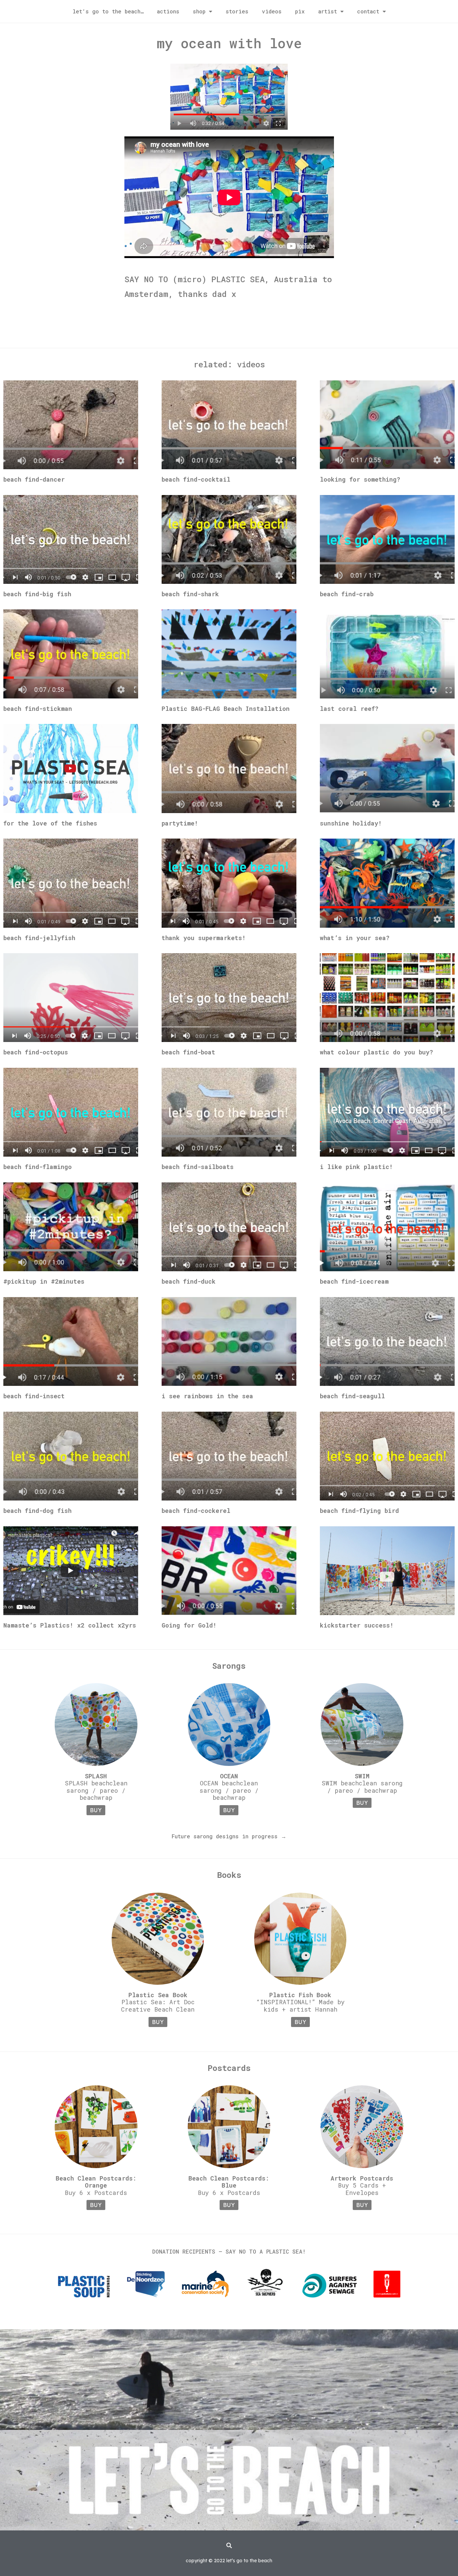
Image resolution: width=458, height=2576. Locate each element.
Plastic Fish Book (300, 1995)
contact (368, 11)
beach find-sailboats (198, 1167)
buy (96, 1810)
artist (328, 11)
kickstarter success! (357, 1625)
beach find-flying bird (359, 1511)
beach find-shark (190, 594)
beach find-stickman (38, 709)
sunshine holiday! (351, 823)
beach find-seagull (352, 1396)
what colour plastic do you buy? (377, 1052)
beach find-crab (347, 594)
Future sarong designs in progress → (229, 1836)
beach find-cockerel (196, 1511)
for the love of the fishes (50, 823)
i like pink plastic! (356, 1167)
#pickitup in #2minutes (44, 1281)
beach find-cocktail (196, 479)
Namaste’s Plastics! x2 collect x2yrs (70, 1625)
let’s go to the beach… (108, 11)
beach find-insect (34, 1396)
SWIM (362, 1776)
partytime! (180, 823)
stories (237, 11)
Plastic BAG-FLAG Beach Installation (226, 709)
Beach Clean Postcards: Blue (229, 2182)
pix (300, 11)
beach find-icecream (354, 1281)
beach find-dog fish (37, 1511)
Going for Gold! (189, 1625)
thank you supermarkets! (204, 938)
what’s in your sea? (355, 938)
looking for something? (360, 479)
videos (272, 11)
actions (168, 11)
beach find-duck (189, 1281)
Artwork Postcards (362, 2178)
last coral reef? (349, 709)
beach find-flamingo (38, 1167)
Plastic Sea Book (158, 1995)
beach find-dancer (34, 479)
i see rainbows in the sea (207, 1396)
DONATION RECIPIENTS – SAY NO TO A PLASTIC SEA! (229, 2251)
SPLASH (96, 1776)
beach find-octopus (36, 1052)
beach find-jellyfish (39, 938)
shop (199, 11)
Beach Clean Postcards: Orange (96, 2182)
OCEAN (229, 1776)
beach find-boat (188, 1052)
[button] (229, 2546)
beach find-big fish (37, 594)
